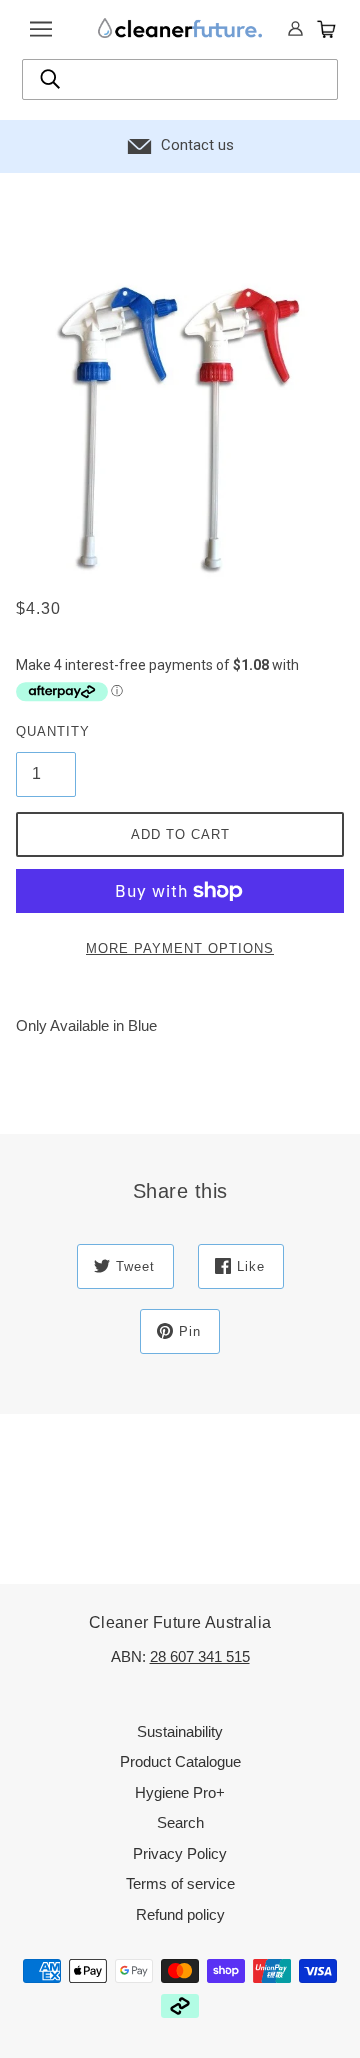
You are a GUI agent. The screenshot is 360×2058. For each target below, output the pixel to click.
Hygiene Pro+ (180, 1792)
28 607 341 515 (200, 1656)
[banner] (180, 27)
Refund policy (180, 1914)
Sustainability (180, 1731)
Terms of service (180, 1883)
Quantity (46, 731)
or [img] (296, 30)
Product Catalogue (180, 1761)
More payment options (180, 948)
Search (180, 1822)
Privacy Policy (180, 1853)
